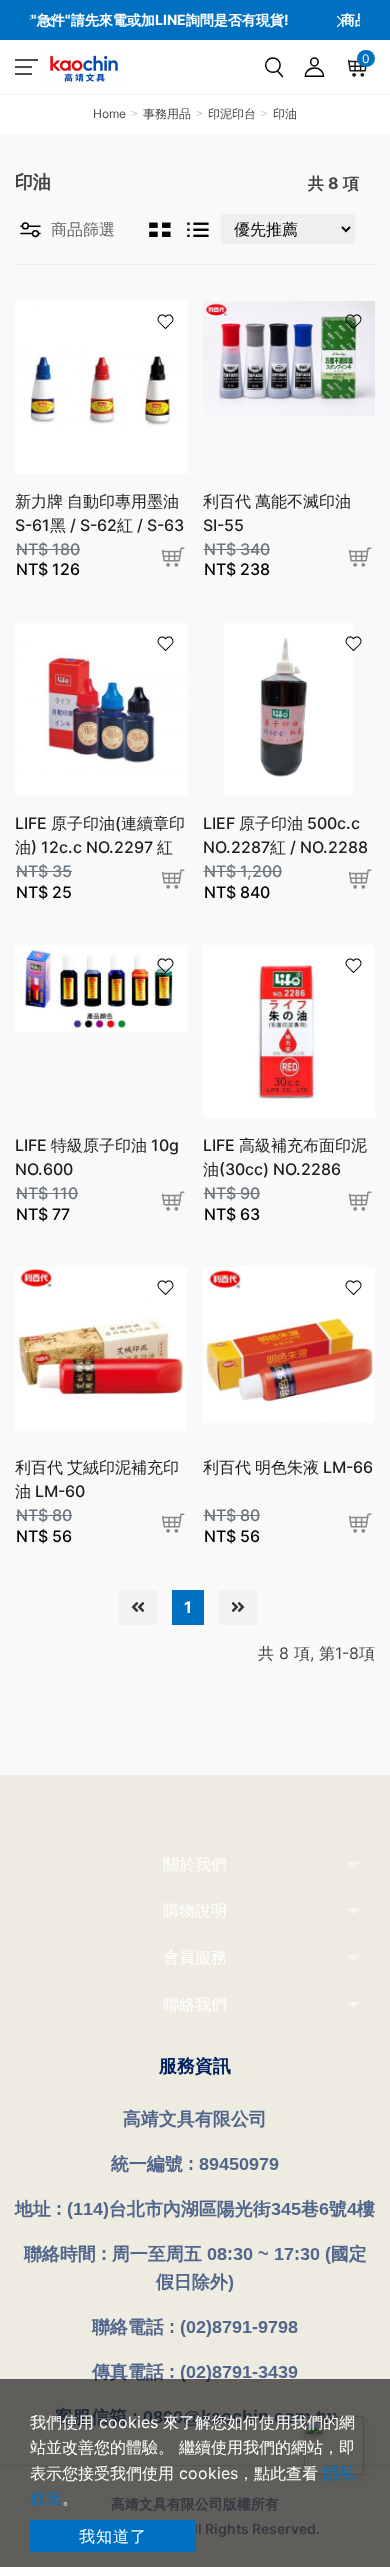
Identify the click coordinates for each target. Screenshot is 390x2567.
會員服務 (195, 1957)
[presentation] (50, 20)
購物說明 (195, 1910)
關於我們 (195, 1864)
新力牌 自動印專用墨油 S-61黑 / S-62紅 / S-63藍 (99, 525)
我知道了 (113, 2536)
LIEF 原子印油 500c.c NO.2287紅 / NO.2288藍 (285, 847)
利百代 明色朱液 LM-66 (288, 1467)
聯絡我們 (195, 2004)
